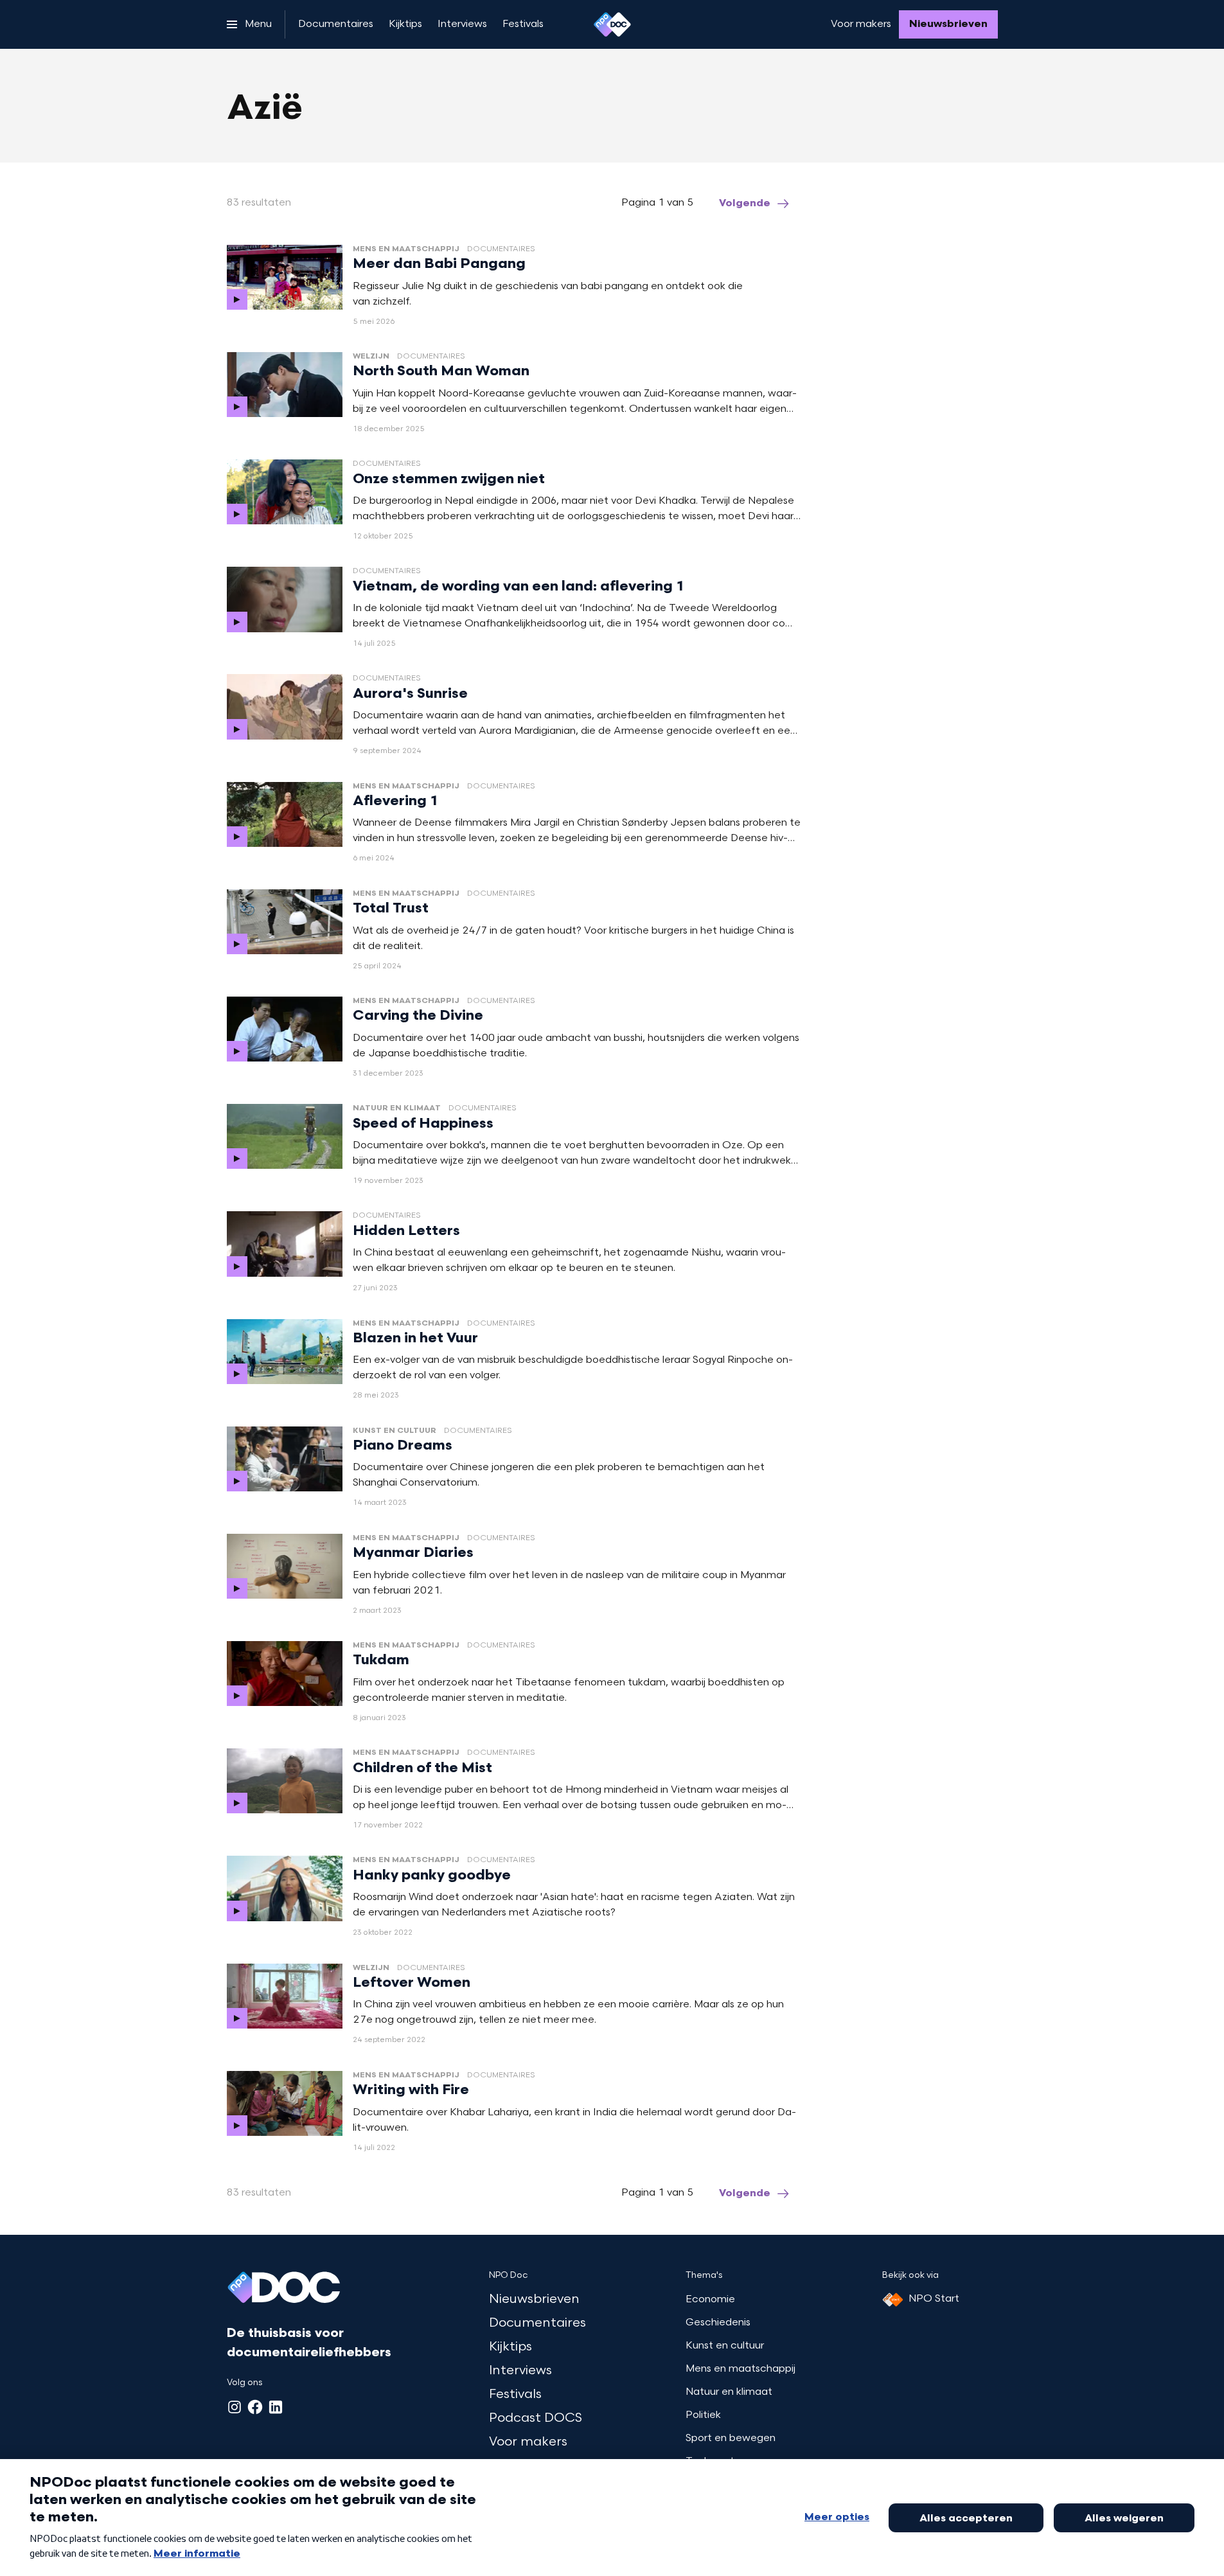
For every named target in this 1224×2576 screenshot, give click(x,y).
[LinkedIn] (276, 2407)
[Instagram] (235, 2407)
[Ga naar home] (612, 24)
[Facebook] (255, 2407)
